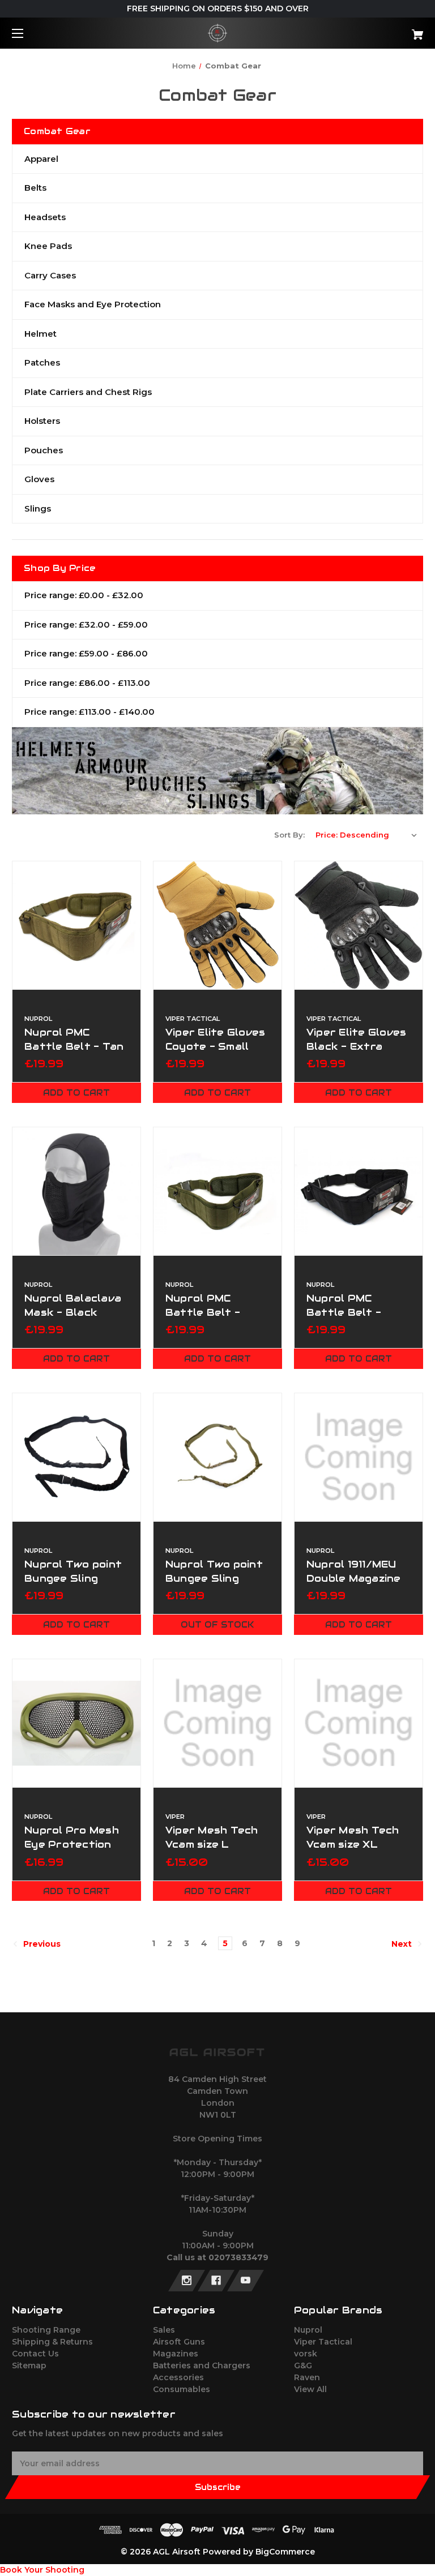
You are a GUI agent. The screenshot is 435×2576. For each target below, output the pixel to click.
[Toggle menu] (27, 33)
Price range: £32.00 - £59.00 (86, 624)
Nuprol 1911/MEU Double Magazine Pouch (354, 1578)
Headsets (45, 217)
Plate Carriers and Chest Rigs (88, 392)
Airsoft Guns (179, 2342)
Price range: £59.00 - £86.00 (86, 653)
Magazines (176, 2354)
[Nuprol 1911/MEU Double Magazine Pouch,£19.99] (359, 1457)
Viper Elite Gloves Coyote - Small (216, 1039)
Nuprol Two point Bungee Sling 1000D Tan (214, 1578)
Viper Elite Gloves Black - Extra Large (357, 1046)
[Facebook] (216, 2281)
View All (310, 2389)
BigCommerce (285, 2552)
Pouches (44, 450)
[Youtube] (246, 2281)
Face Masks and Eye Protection (93, 304)
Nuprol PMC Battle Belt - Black (344, 1312)
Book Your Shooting (42, 2570)
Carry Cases (50, 275)
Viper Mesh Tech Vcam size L (212, 1837)
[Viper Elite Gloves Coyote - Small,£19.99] (217, 925)
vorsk (306, 2354)
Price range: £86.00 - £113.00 (87, 683)
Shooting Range (46, 2330)
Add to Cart (76, 1093)
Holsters (42, 421)
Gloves (39, 479)
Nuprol (308, 2330)
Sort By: (289, 835)
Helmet (40, 334)
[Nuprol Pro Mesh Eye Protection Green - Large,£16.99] (76, 1723)
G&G (303, 2365)
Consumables (182, 2389)
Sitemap (29, 2365)
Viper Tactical (323, 2342)
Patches (42, 362)
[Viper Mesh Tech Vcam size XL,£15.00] (359, 1723)
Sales (164, 2330)
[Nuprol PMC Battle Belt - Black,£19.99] (359, 1191)
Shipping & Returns (52, 2342)
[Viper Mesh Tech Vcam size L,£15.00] (217, 1723)
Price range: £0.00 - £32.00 (84, 595)
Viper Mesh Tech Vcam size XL (353, 1837)
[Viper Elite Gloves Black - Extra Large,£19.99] (359, 925)
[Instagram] (187, 2281)
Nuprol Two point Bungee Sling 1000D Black (73, 1578)
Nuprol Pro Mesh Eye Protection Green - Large (72, 1844)
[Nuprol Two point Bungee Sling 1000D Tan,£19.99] (217, 1457)
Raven (307, 2377)
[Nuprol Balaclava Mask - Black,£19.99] (76, 1191)
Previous (41, 1944)
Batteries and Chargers (202, 2365)
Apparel (41, 159)
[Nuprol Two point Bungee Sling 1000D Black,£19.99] (76, 1457)
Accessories (178, 2377)
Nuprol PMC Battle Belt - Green (203, 1312)
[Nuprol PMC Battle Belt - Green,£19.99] (217, 1191)
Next (403, 1944)
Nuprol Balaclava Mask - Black (73, 1305)
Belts (35, 188)
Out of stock (217, 1625)
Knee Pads (48, 246)
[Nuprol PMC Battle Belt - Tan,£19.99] (76, 925)
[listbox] (366, 835)
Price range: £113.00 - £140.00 (89, 712)
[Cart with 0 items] (382, 30)
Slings (38, 508)
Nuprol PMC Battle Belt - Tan (74, 1039)
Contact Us (35, 2354)
